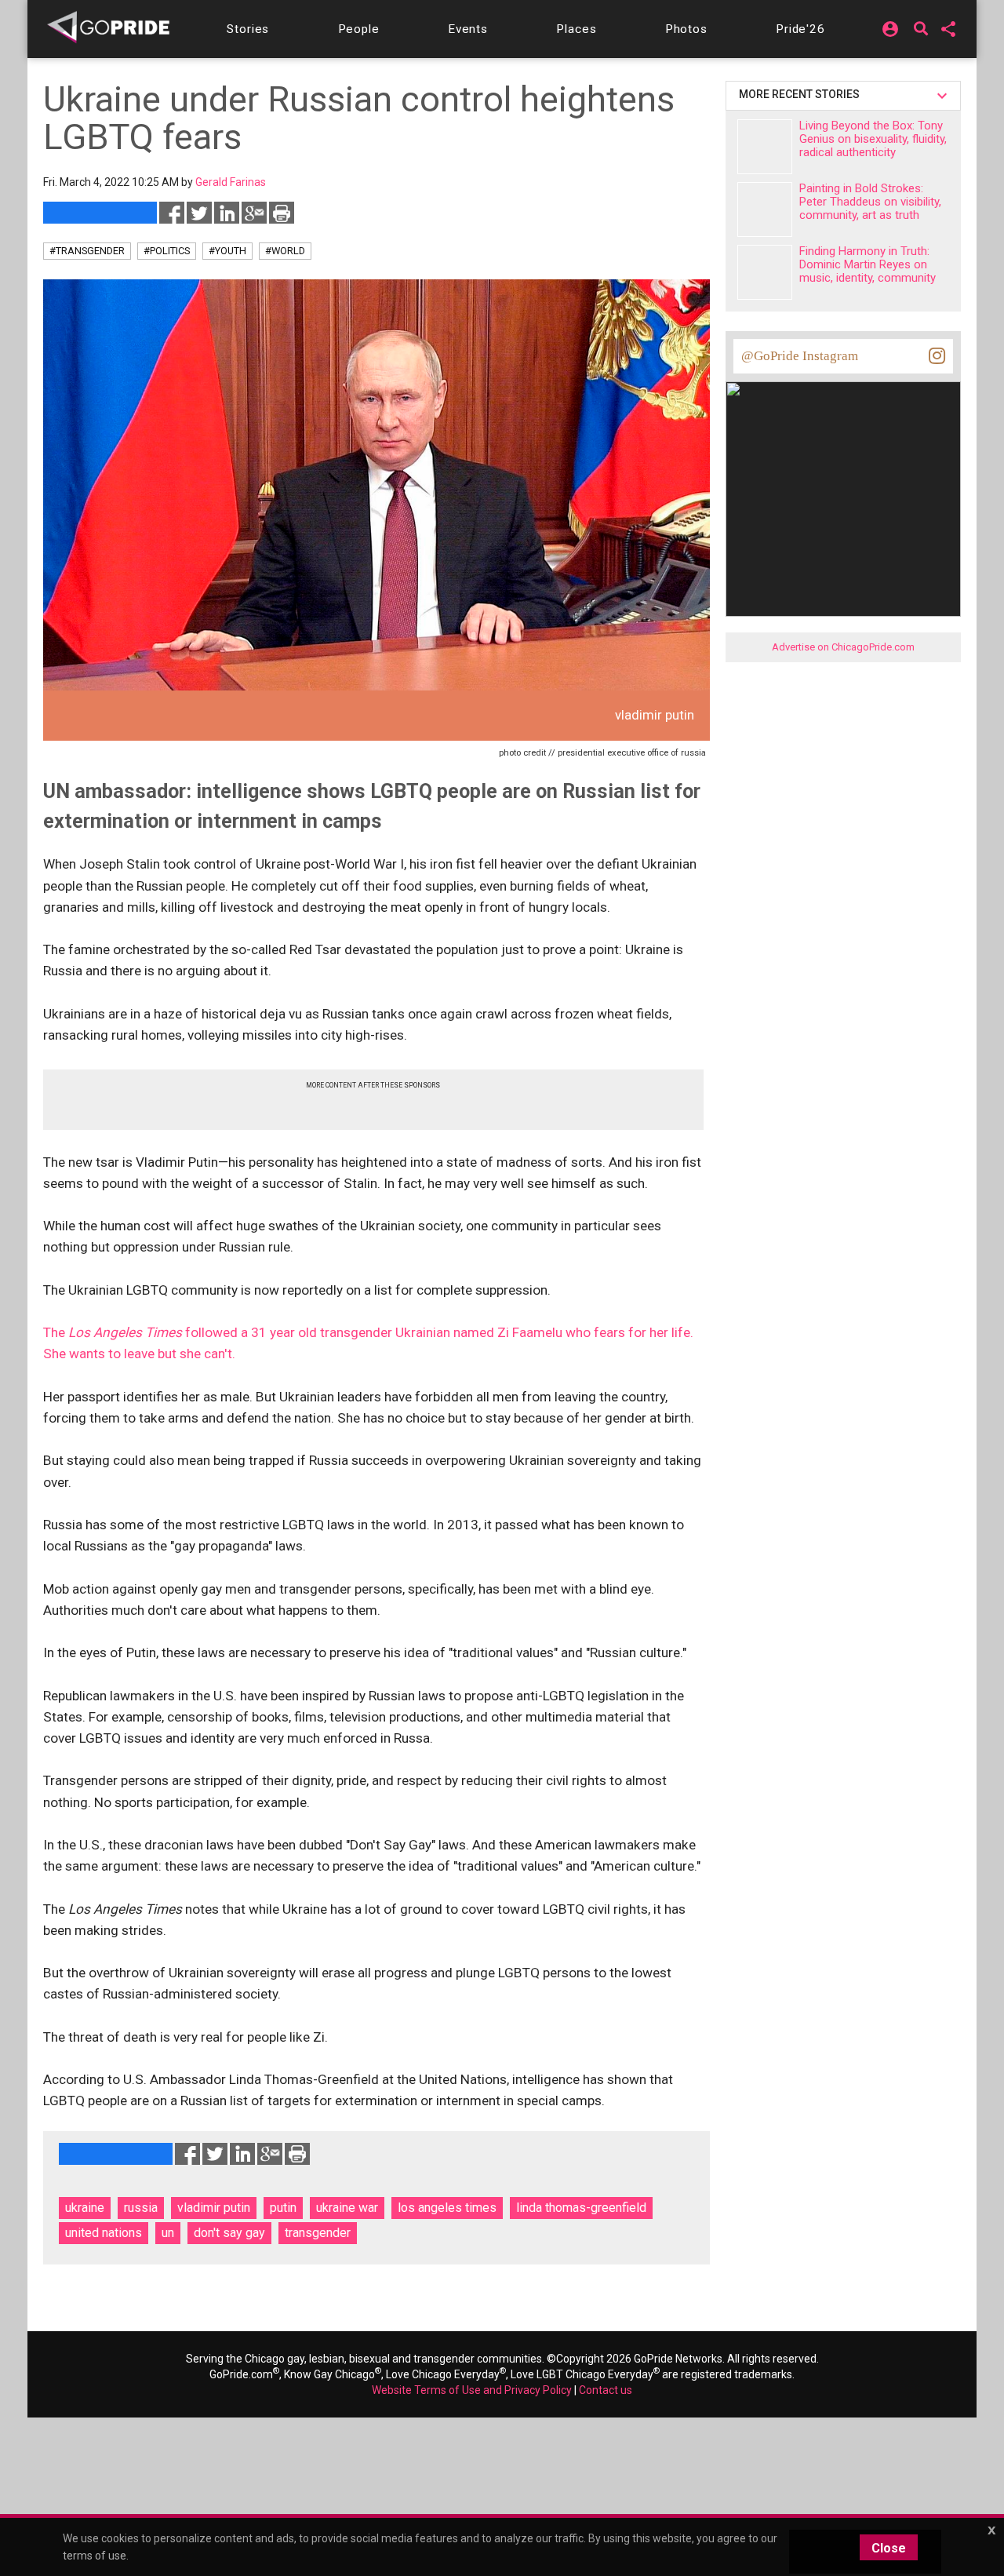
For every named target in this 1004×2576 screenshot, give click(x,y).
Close (889, 2548)
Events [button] (468, 29)
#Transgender (87, 251)
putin (283, 2208)
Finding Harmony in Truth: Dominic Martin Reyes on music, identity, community (868, 264)
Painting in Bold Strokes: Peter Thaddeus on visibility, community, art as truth (870, 202)
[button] (248, 29)
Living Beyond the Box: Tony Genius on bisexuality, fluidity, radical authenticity (873, 139)
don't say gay (229, 2233)
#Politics (167, 251)
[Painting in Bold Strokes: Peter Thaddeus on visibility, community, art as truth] (765, 210)
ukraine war (347, 2208)
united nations (104, 2233)
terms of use (95, 2556)
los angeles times (447, 2208)
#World (285, 251)
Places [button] (576, 29)
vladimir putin (214, 2208)
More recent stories (802, 94)
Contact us (606, 2390)
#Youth (227, 251)
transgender (318, 2233)
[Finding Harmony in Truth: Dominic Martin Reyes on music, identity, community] (765, 272)
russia (141, 2208)
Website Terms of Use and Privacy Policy (472, 2390)
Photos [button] (686, 29)
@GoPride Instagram (800, 356)
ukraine (85, 2208)
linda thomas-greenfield (581, 2208)
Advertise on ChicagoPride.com (843, 647)
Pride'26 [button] (800, 29)
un (168, 2233)
